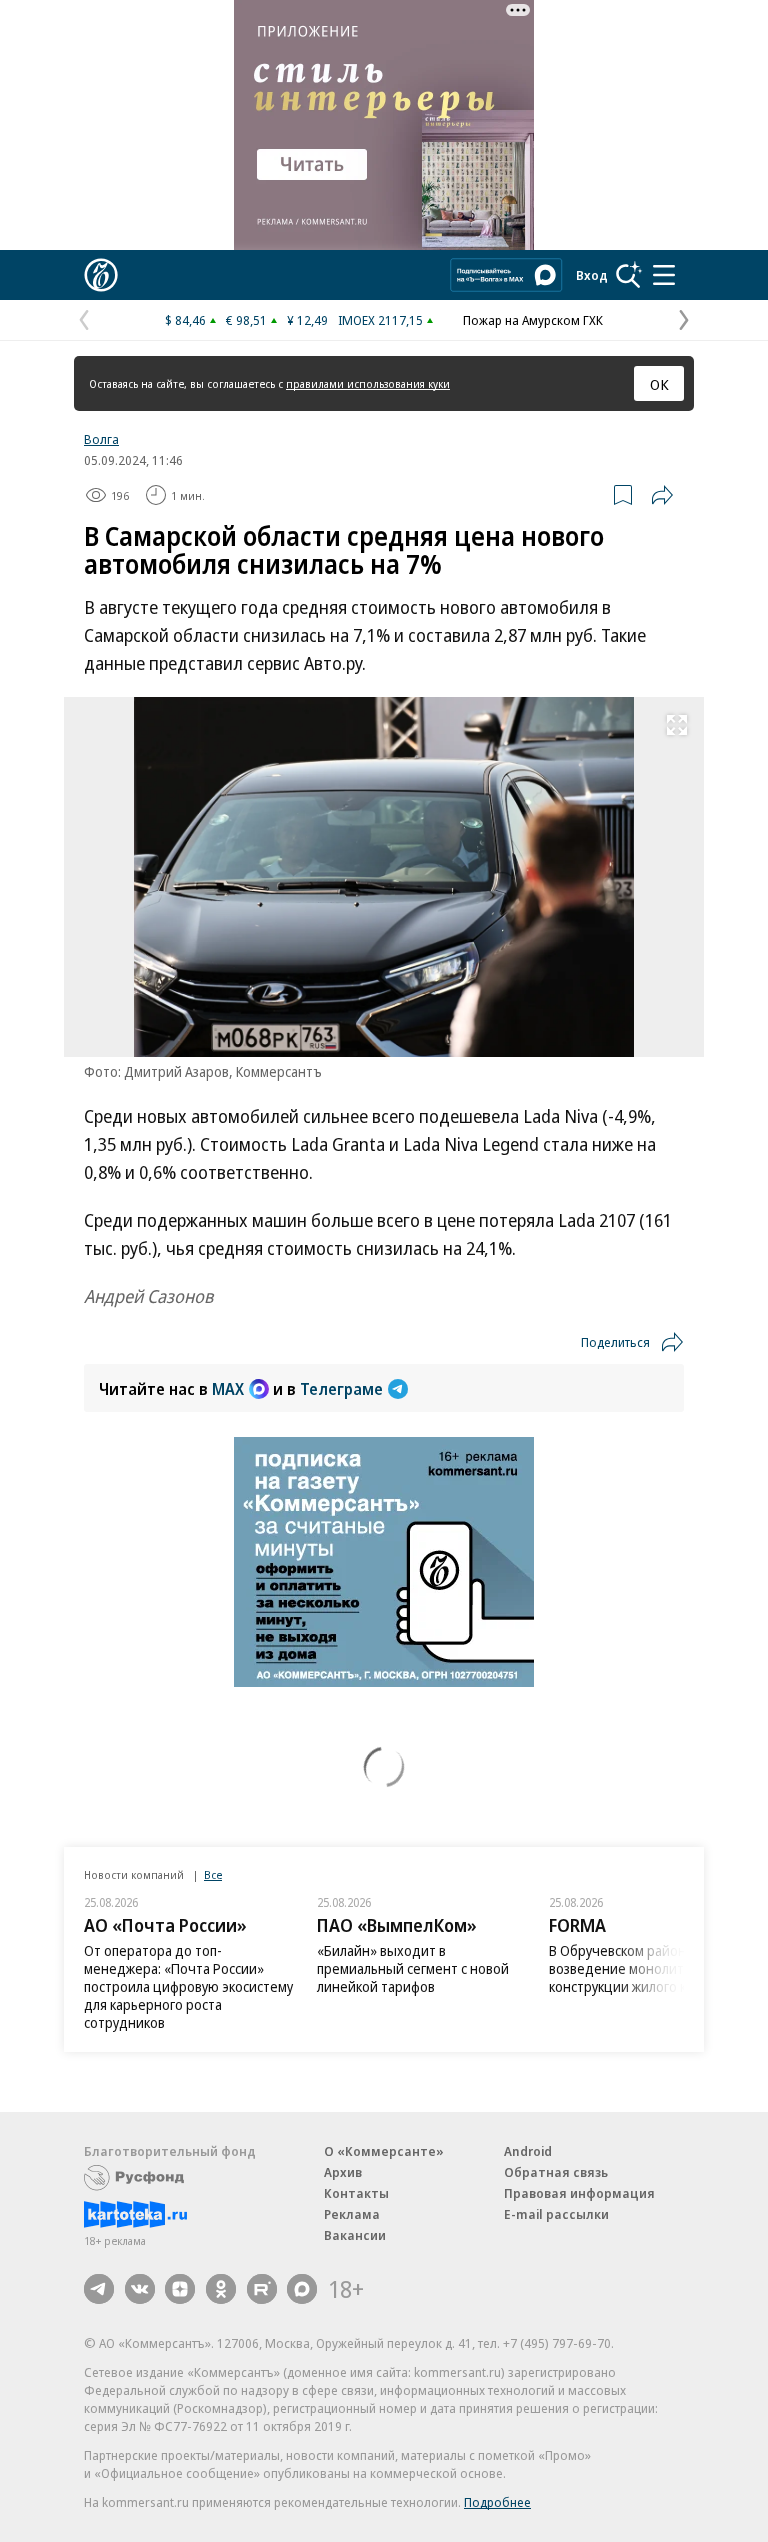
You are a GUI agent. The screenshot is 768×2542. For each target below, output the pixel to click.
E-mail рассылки (556, 2214)
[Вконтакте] (140, 2289)
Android (528, 2151)
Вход (592, 275)
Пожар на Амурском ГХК (533, 320)
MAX (228, 1389)
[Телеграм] (99, 2289)
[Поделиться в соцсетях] (662, 495)
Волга (101, 439)
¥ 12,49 (307, 320)
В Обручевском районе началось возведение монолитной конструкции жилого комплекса (652, 1968)
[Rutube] (262, 2289)
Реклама (352, 2214)
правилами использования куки (368, 383)
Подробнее (497, 2502)
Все (213, 1874)
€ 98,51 (246, 320)
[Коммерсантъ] (101, 275)
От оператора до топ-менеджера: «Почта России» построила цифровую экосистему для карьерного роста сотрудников (188, 1986)
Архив (343, 2172)
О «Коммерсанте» (384, 2151)
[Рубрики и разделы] (664, 275)
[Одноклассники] (221, 2289)
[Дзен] (180, 2289)
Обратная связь (556, 2172)
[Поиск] (629, 275)
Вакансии (355, 2235)
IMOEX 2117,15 (380, 320)
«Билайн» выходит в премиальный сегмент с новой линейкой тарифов (413, 1968)
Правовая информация (579, 2193)
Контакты (356, 2193)
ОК (659, 384)
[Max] (302, 2289)
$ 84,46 (185, 320)
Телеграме (341, 1389)
